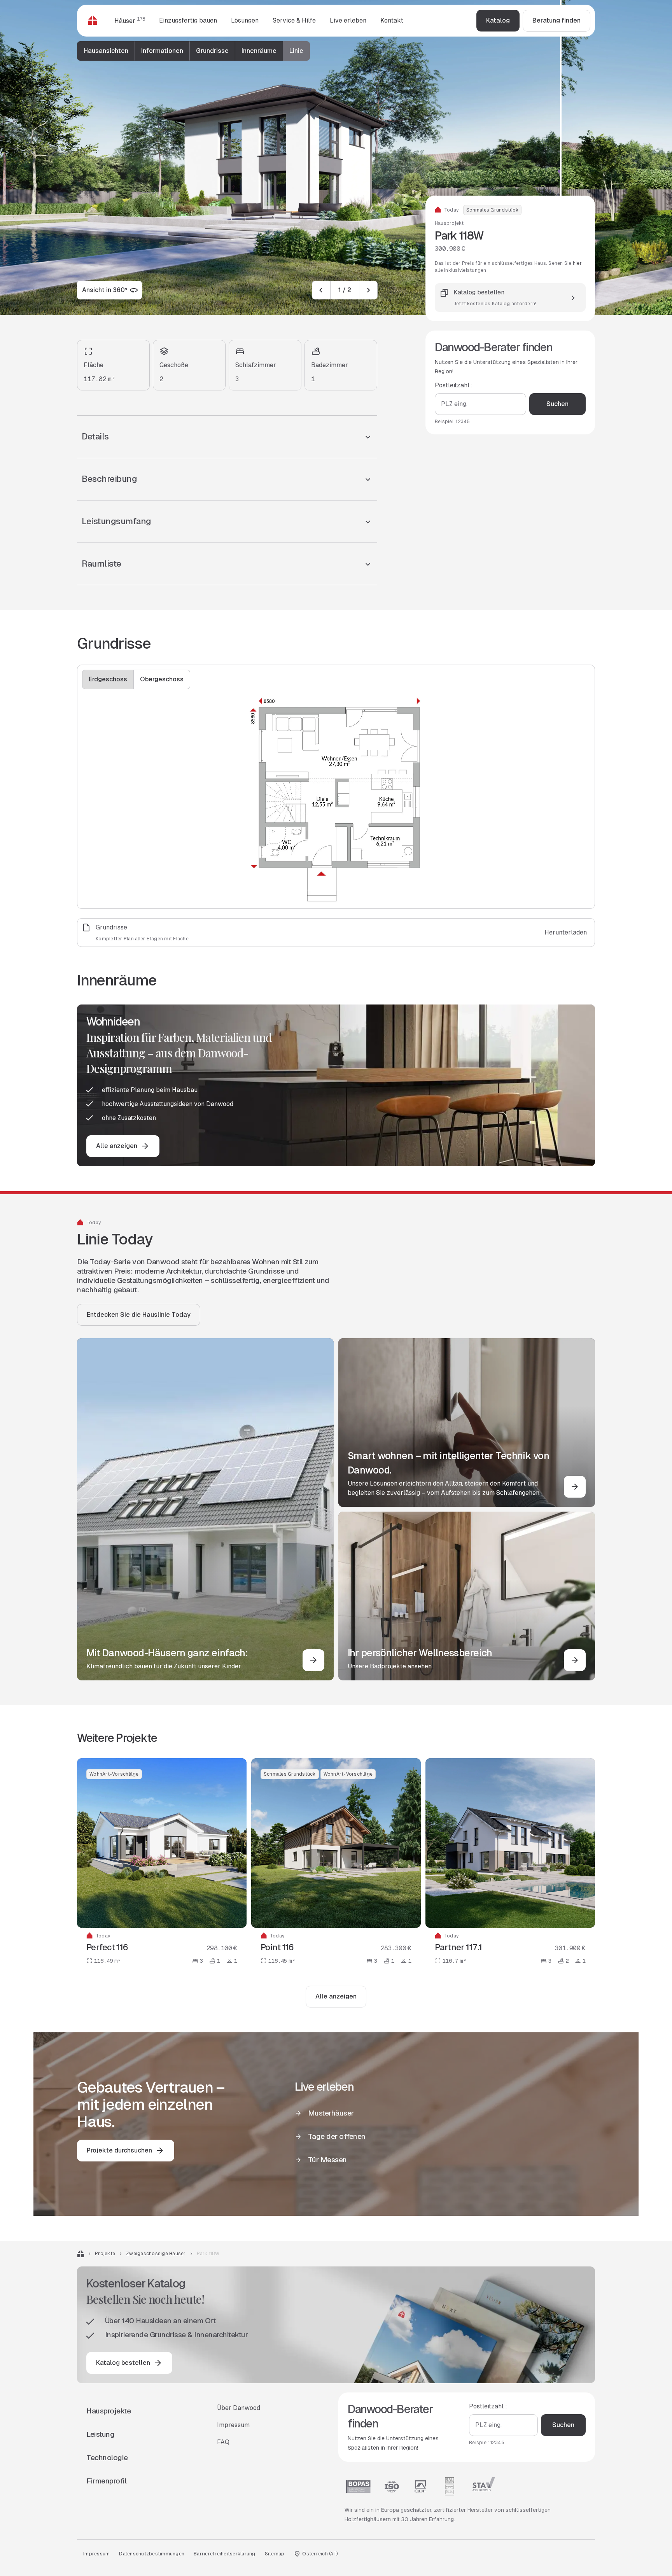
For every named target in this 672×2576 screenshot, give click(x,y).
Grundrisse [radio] (212, 51)
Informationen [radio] (162, 51)
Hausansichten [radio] (106, 51)
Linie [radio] (296, 51)
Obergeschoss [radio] (162, 679)
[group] (193, 51)
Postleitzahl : (454, 386)
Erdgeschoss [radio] (108, 679)
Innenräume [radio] (259, 51)
